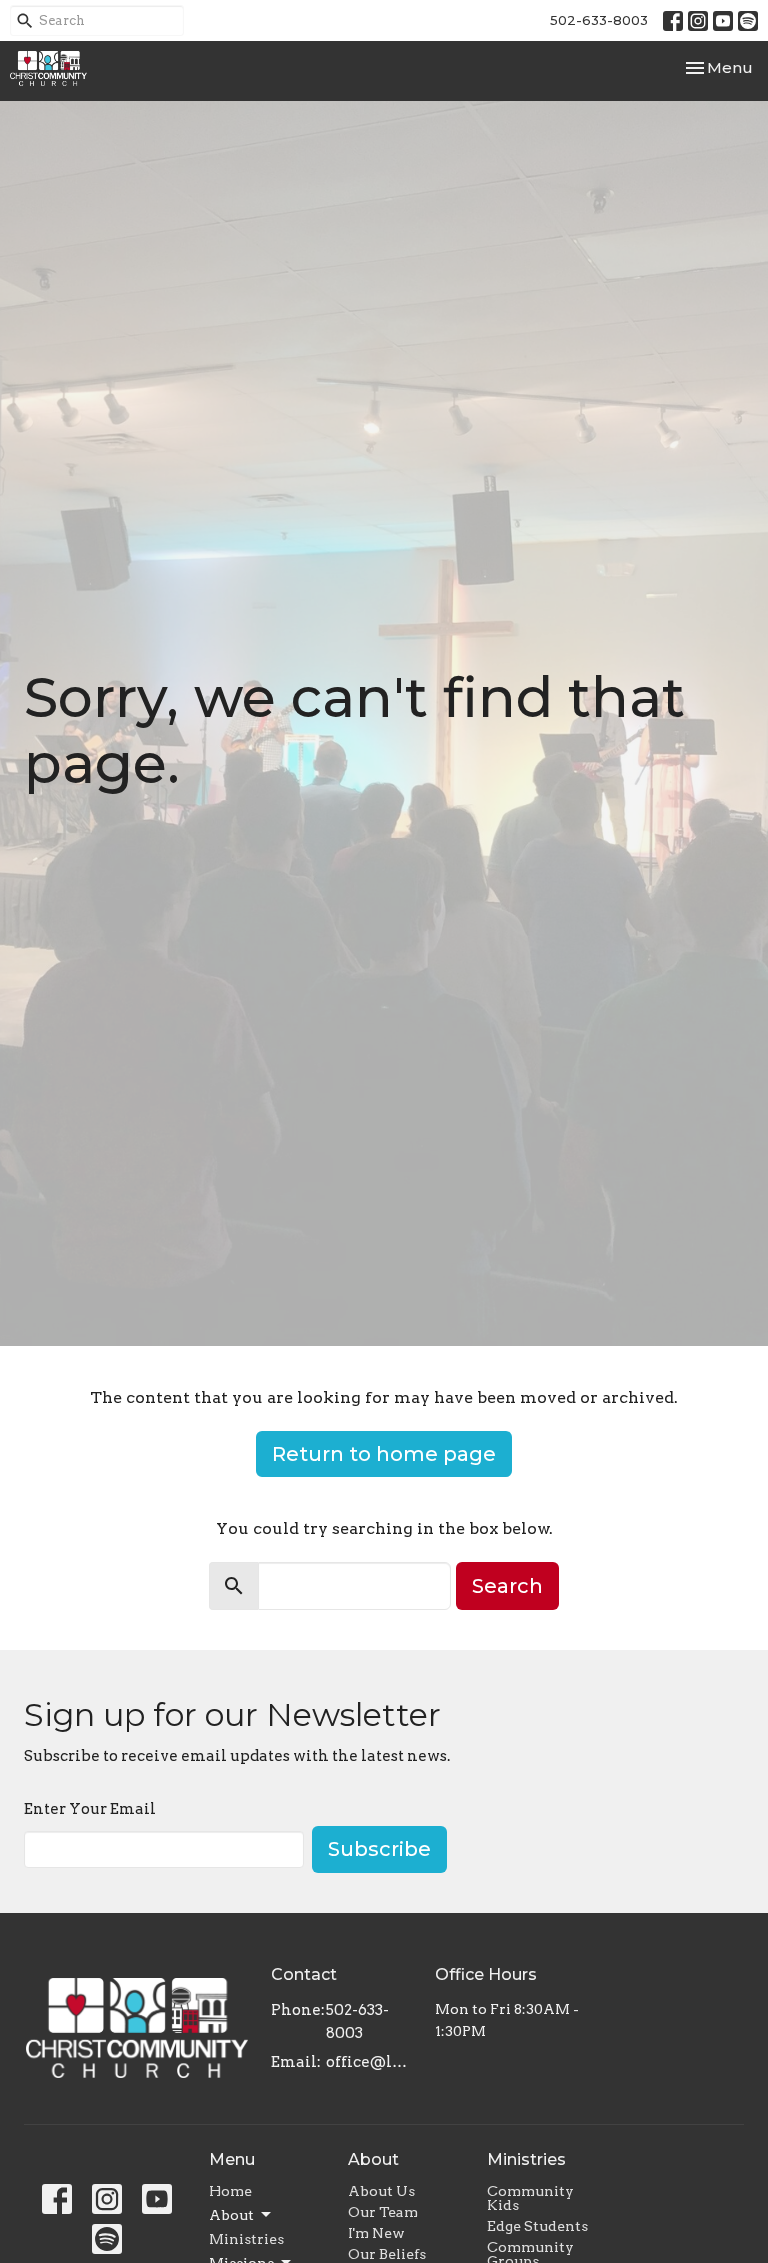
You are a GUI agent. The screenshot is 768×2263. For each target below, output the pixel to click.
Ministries (246, 2239)
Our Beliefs (387, 2254)
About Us (381, 2191)
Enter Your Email (90, 1809)
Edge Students (537, 2226)
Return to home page (384, 1454)
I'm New (376, 2233)
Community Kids (530, 2198)
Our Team (383, 2212)
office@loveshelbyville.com (370, 2062)
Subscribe (379, 1849)
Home (230, 2191)
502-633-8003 (599, 20)
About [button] (231, 2215)
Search (507, 1586)
